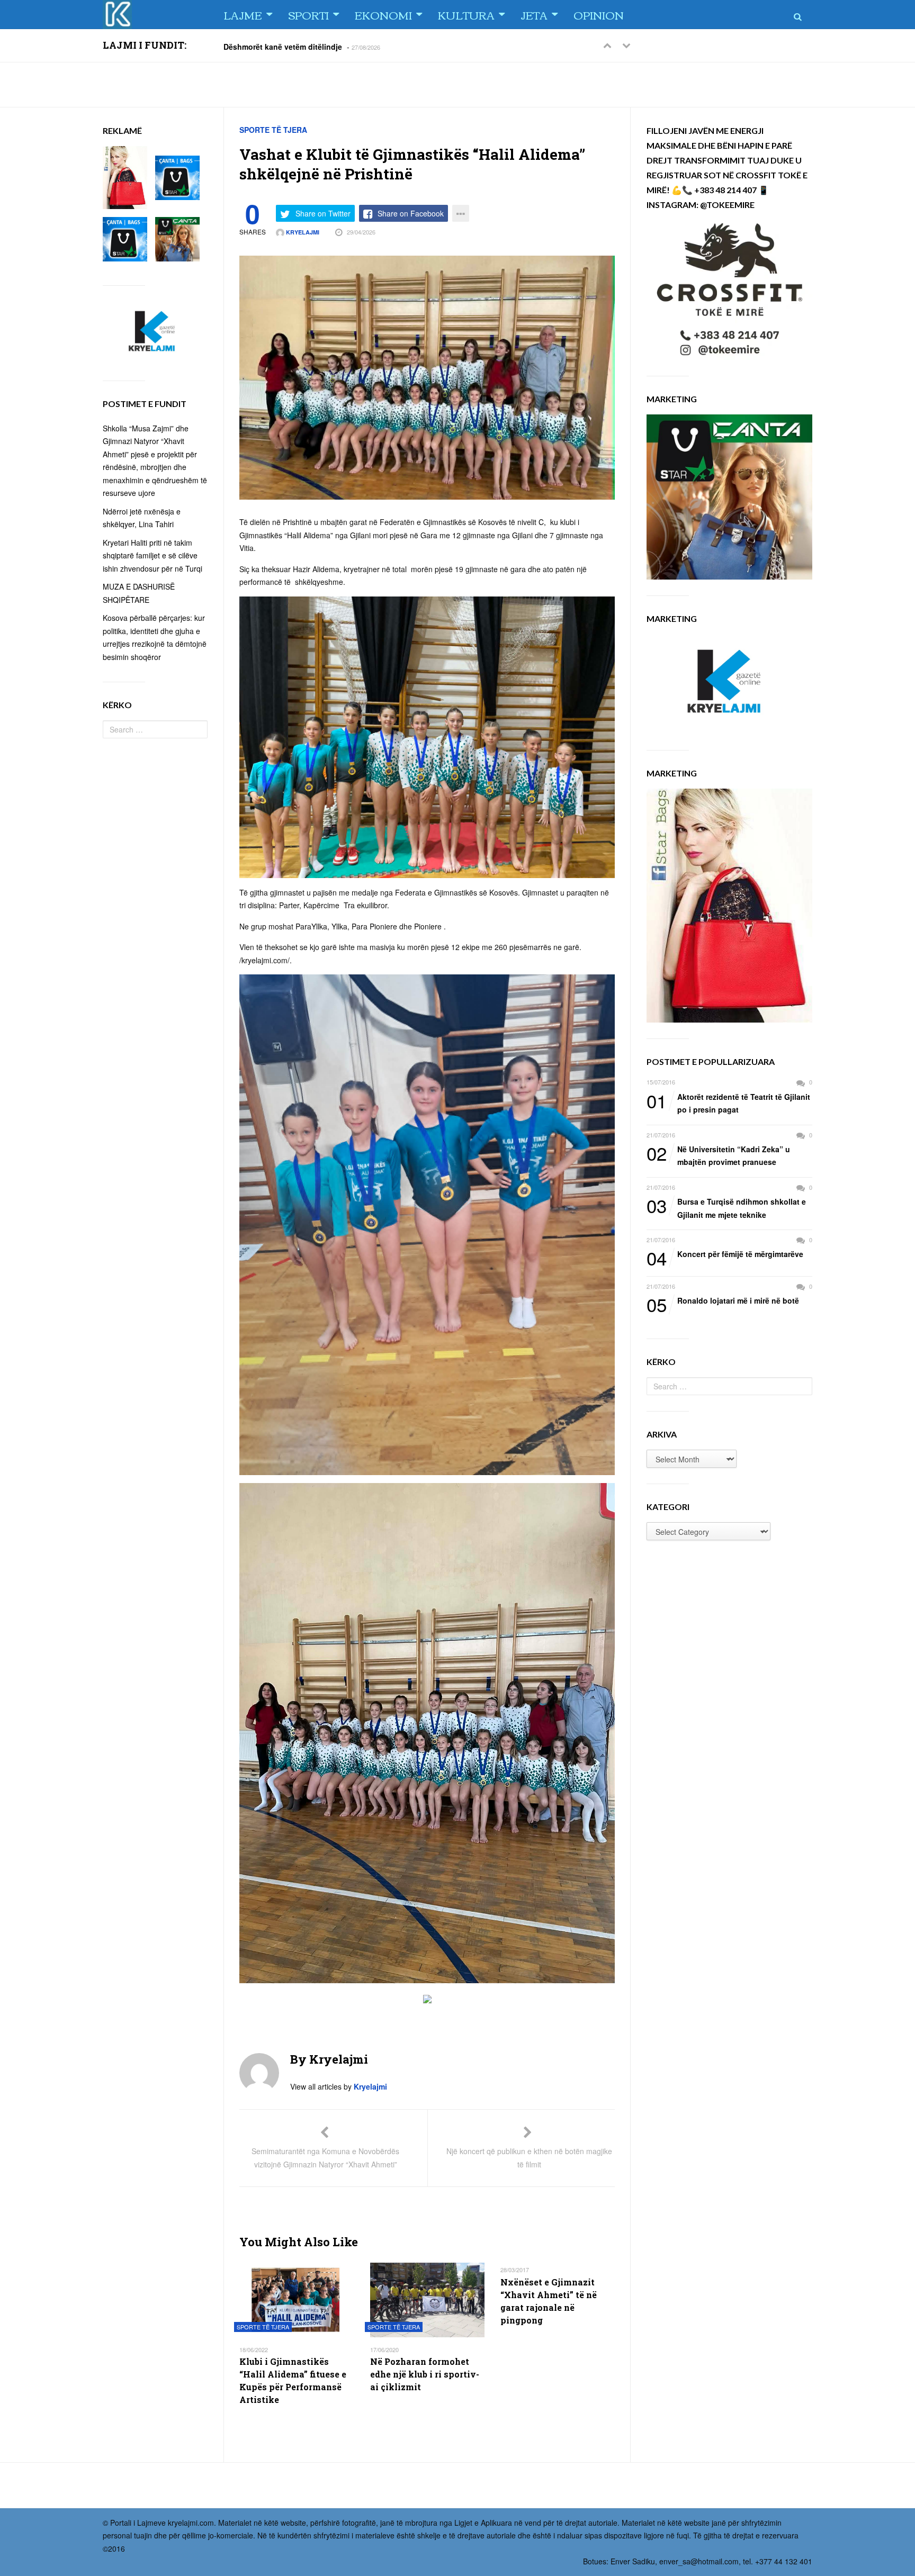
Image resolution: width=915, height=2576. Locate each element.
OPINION (599, 15)
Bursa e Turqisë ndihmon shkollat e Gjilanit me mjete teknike (726, 1208)
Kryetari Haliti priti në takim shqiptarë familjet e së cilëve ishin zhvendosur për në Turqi (152, 555)
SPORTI (308, 15)
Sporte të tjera (273, 130)
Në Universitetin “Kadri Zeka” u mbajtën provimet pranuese (718, 1155)
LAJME (243, 15)
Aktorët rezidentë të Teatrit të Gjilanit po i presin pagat (728, 1103)
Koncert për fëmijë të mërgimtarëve (725, 1254)
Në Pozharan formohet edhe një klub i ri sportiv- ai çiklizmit (425, 2374)
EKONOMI (383, 15)
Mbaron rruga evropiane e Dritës (282, 47)
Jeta (534, 15)
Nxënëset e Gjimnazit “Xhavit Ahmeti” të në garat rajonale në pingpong (549, 2301)
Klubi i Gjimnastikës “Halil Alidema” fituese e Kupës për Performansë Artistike (293, 2380)
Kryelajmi (302, 232)
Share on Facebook (411, 213)
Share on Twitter (323, 213)
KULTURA (466, 15)
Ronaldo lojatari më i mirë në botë (723, 1301)
